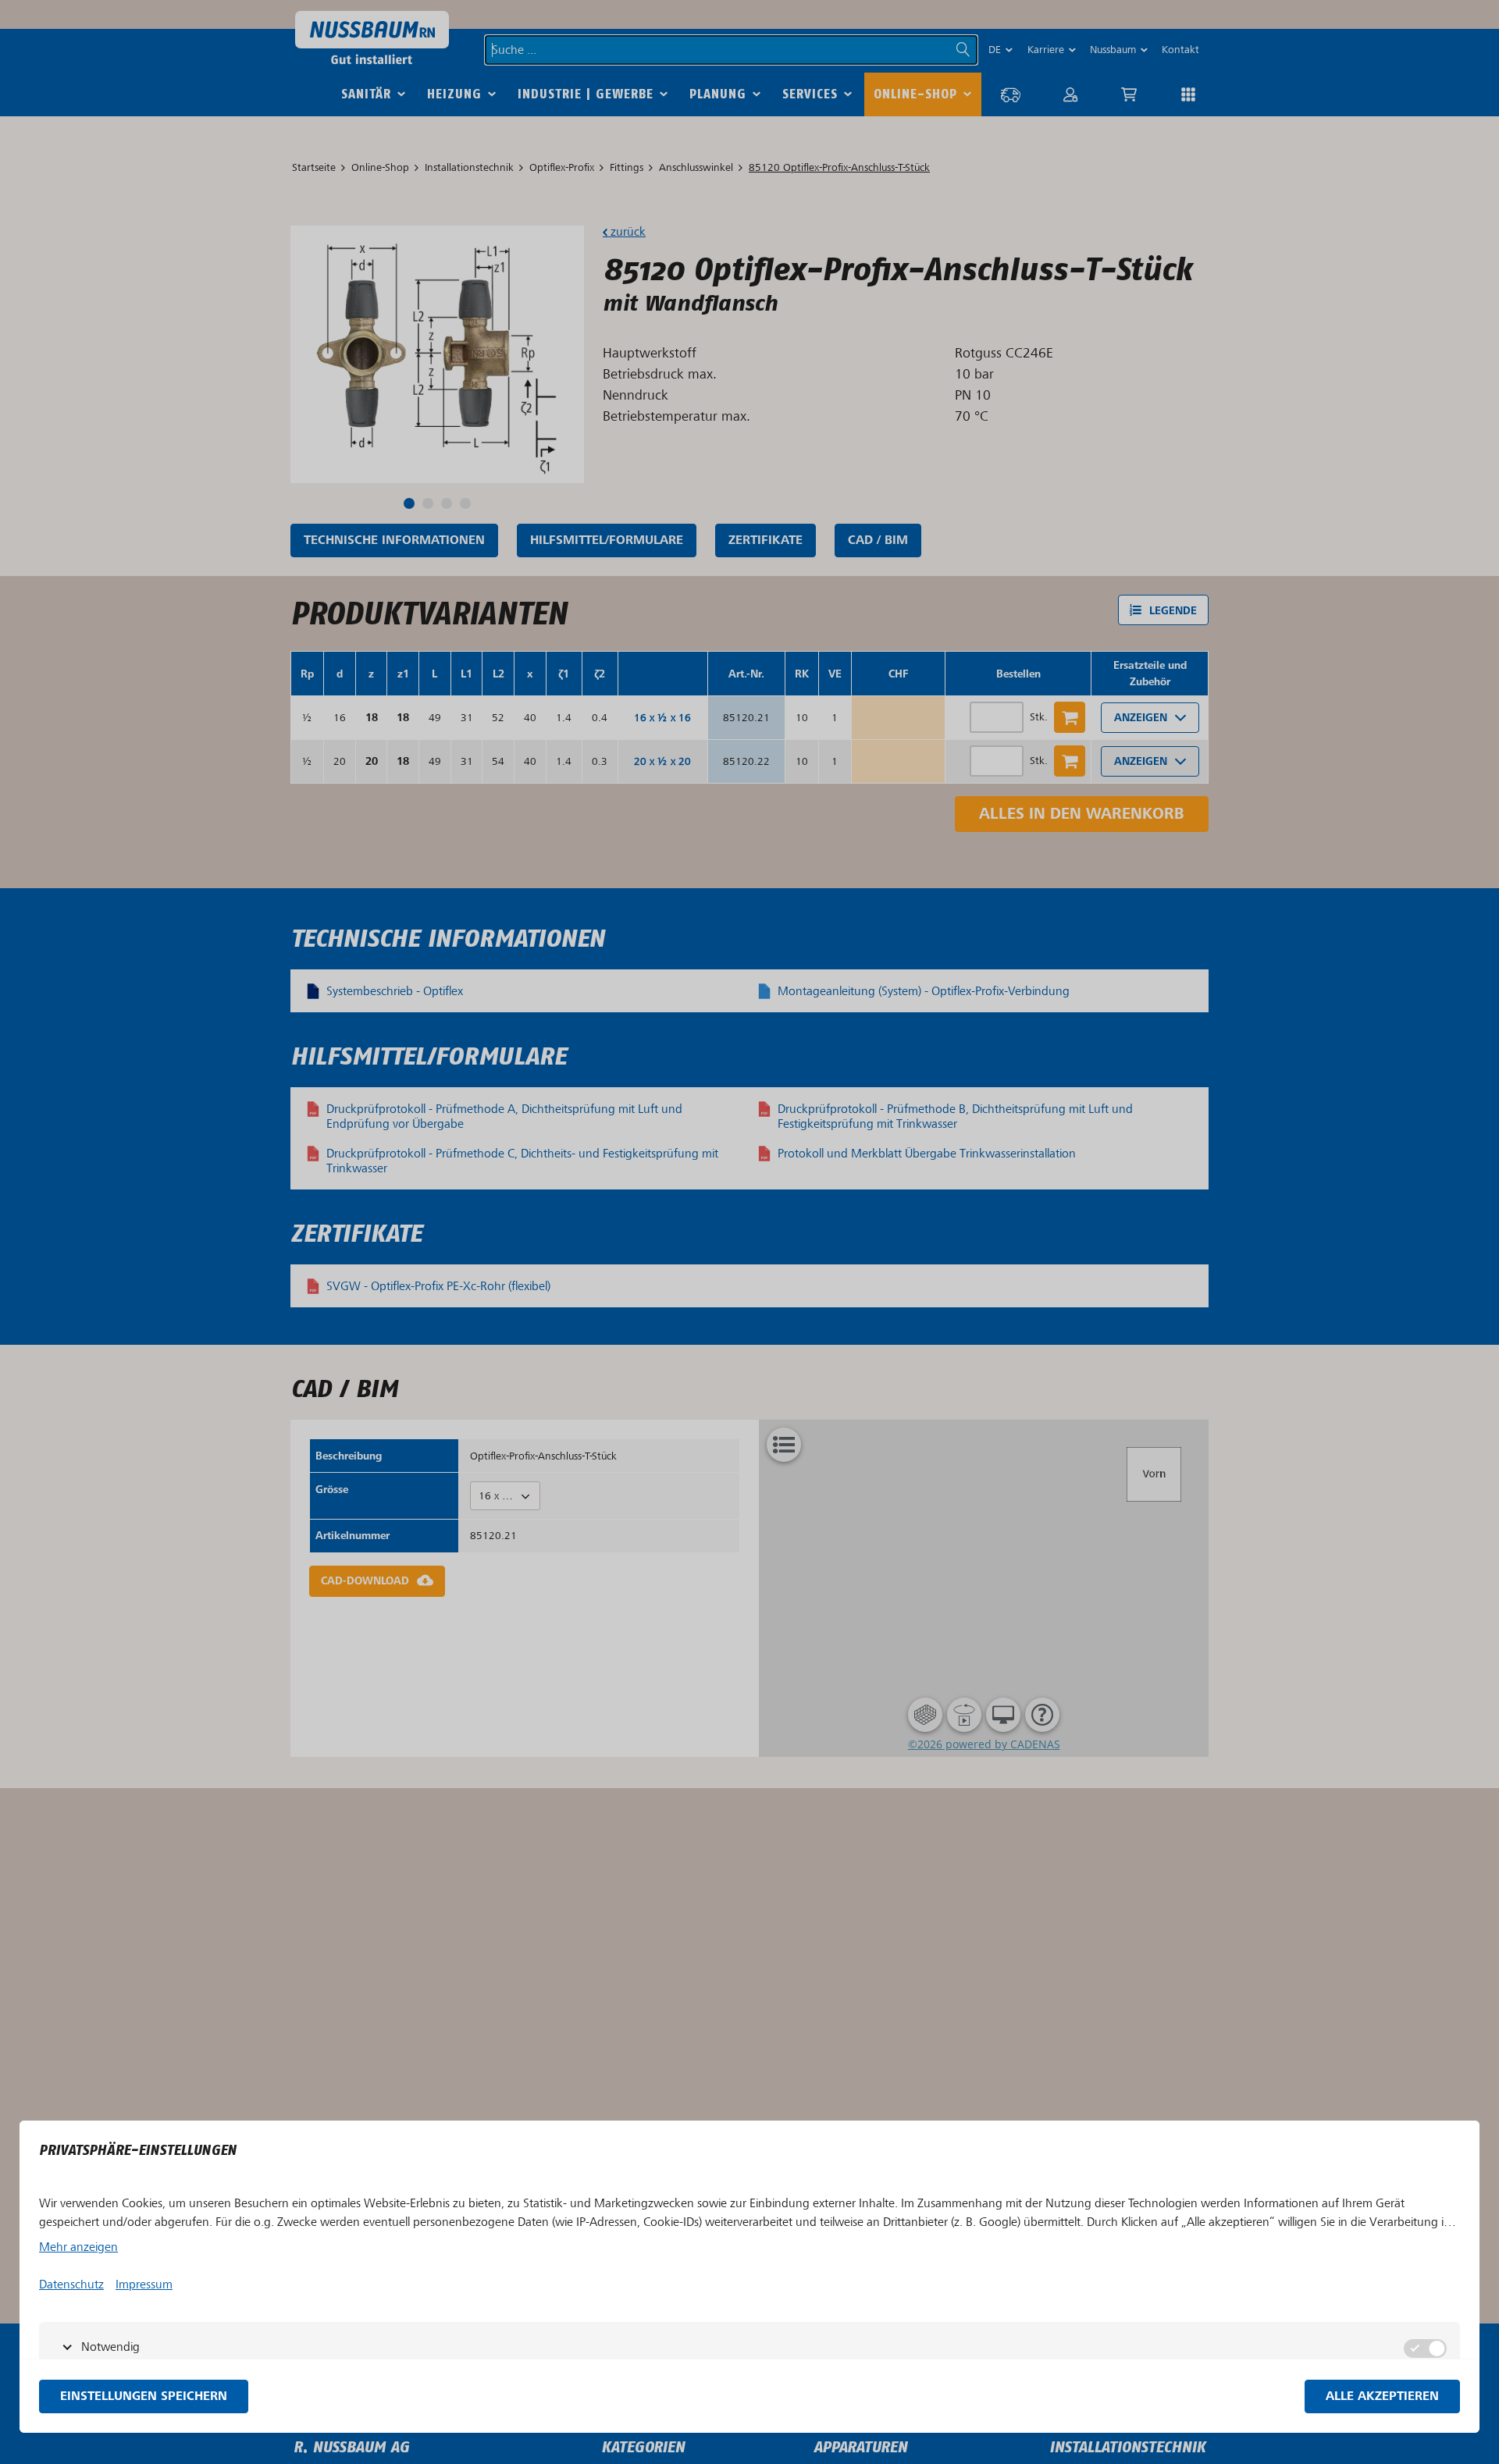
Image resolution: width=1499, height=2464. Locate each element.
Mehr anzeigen (78, 2247)
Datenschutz (71, 2284)
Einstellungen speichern (144, 2396)
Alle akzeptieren (1382, 2396)
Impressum (144, 2284)
